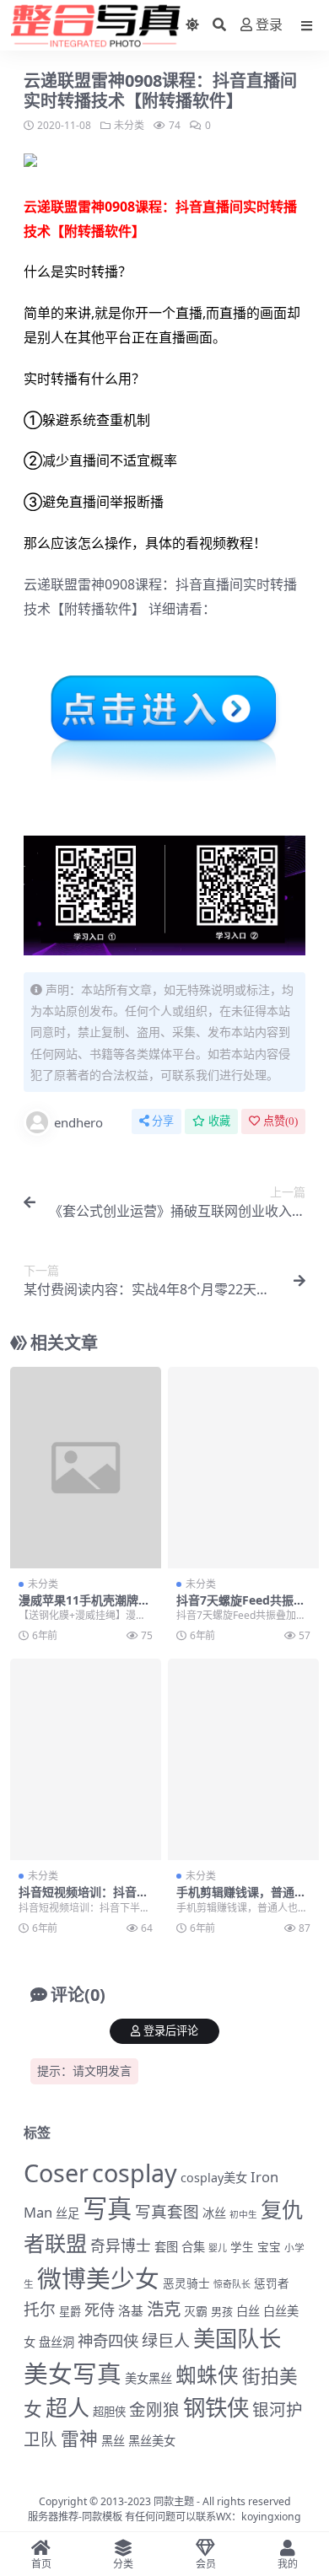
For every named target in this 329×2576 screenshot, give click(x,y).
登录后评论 (171, 2031)
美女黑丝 (148, 2378)
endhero (78, 1122)
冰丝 (214, 2213)
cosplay (135, 2173)
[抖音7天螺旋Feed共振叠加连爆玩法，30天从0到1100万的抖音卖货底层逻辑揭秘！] (243, 1468)
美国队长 (237, 2338)
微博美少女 (98, 2278)
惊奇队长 (232, 2284)
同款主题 (174, 2501)
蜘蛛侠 (207, 2375)
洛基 (131, 2310)
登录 (269, 25)
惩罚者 (272, 2283)
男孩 (222, 2311)
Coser (56, 2173)
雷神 (79, 2438)
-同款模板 (100, 2517)
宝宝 (269, 2247)
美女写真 (73, 2373)
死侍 (100, 2310)
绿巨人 (166, 2341)
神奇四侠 (108, 2340)
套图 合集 (180, 2247)
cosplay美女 (214, 2178)
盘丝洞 (57, 2342)
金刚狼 (154, 2409)
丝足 (67, 2213)
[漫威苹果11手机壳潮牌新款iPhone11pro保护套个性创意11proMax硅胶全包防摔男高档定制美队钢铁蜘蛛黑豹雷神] (86, 1468)
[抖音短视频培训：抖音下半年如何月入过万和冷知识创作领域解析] (86, 1759)
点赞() (280, 1121)
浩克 (164, 2309)
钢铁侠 (216, 2407)
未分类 (129, 125)
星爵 (70, 2311)
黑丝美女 (152, 2441)
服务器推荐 (53, 2517)
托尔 (40, 2310)
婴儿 (218, 2248)
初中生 (243, 2214)
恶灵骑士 (186, 2283)
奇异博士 (121, 2245)
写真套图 (167, 2211)
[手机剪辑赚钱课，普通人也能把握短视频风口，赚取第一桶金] (243, 1759)
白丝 (248, 2311)
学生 (242, 2247)
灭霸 (196, 2311)
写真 (107, 2208)
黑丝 (113, 2441)
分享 (163, 1121)
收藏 (219, 1121)
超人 (67, 2407)
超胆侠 (109, 2412)
